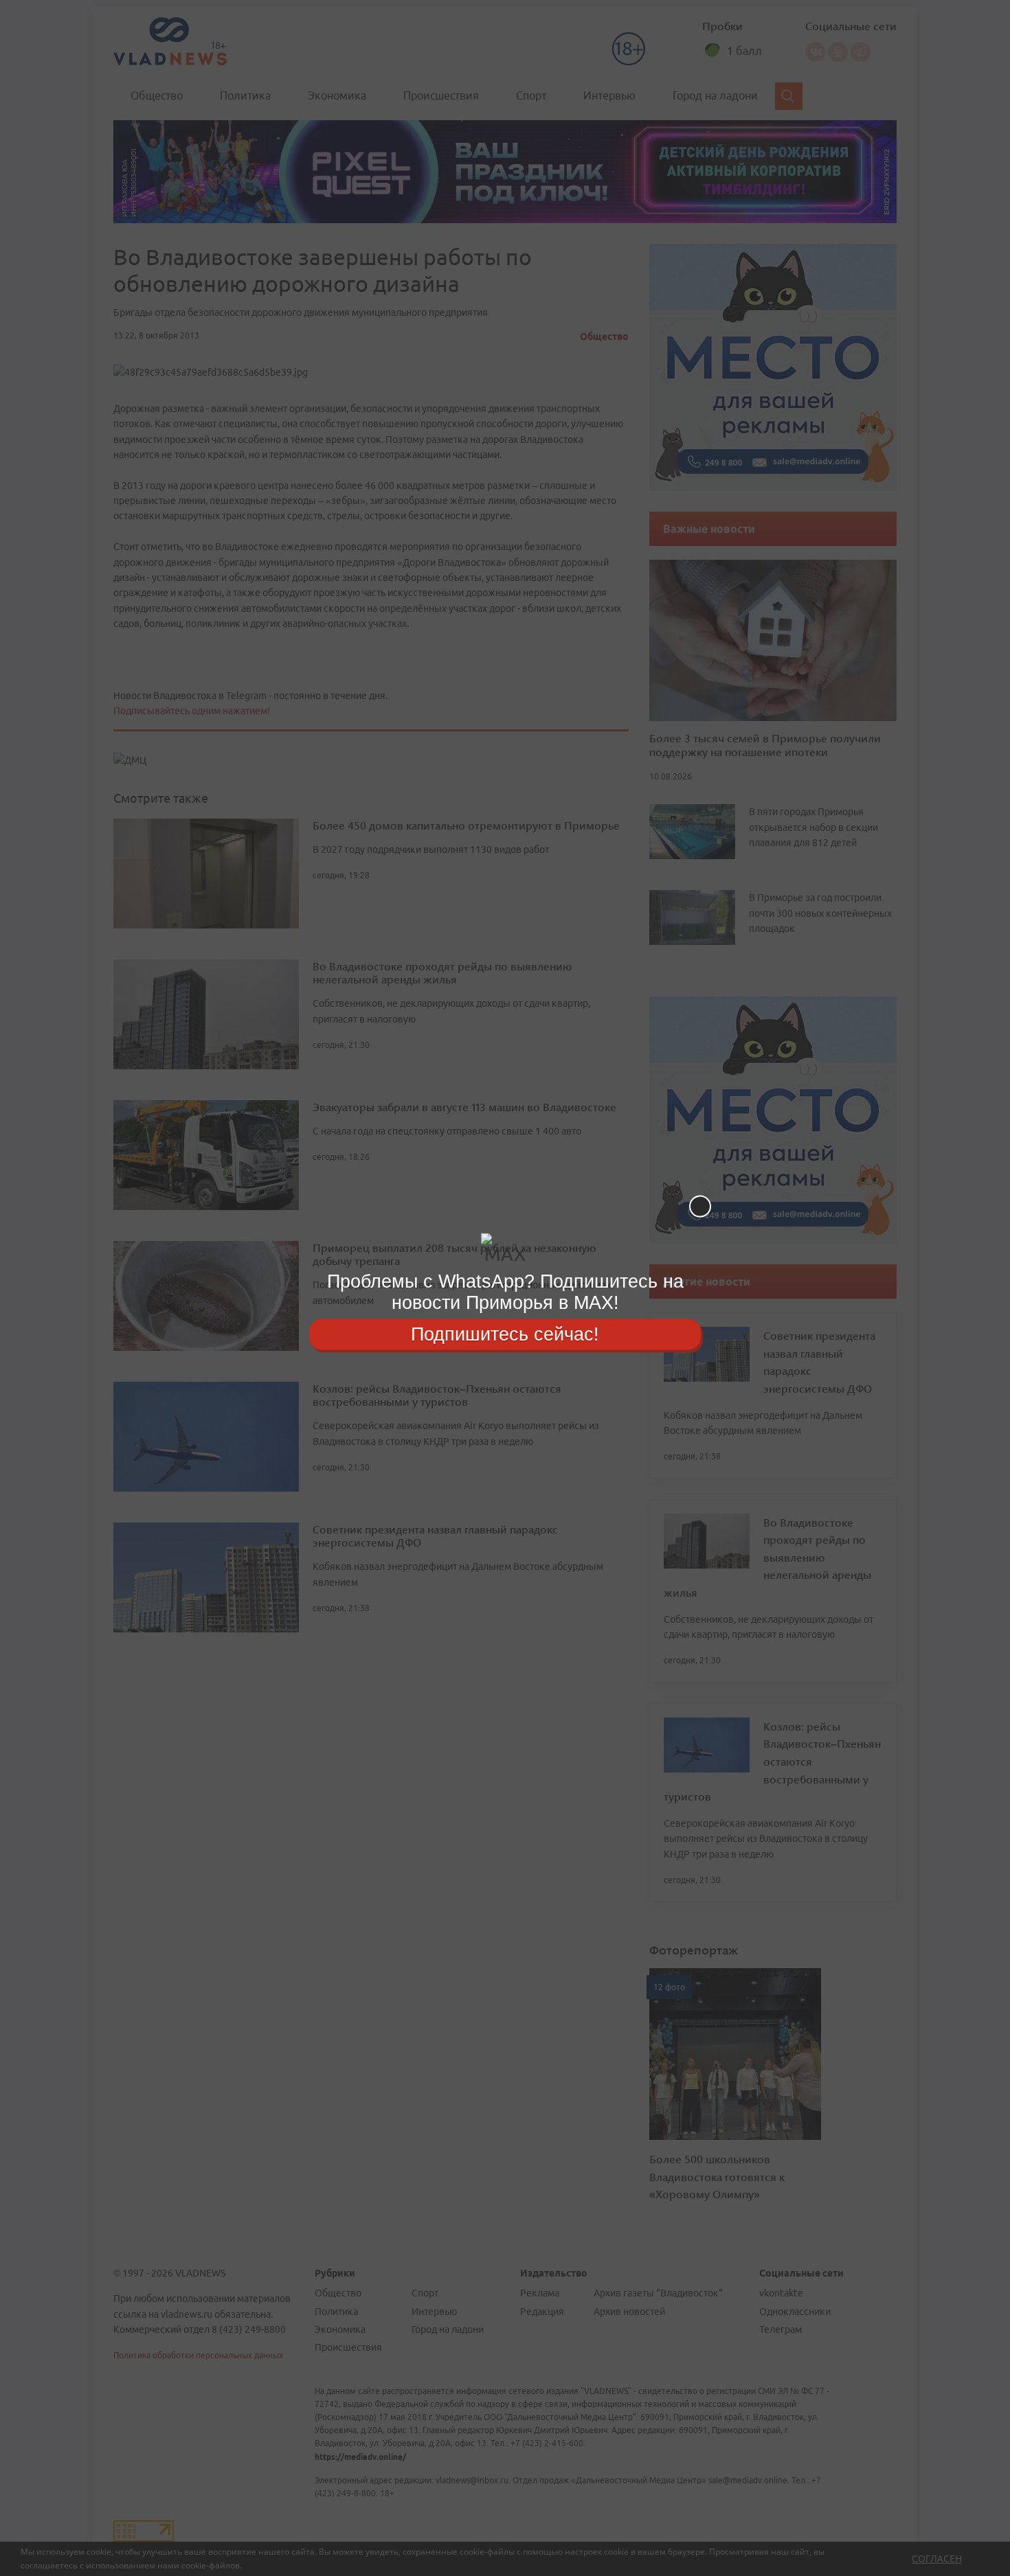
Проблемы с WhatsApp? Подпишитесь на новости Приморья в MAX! (505, 1292)
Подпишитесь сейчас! (505, 1334)
